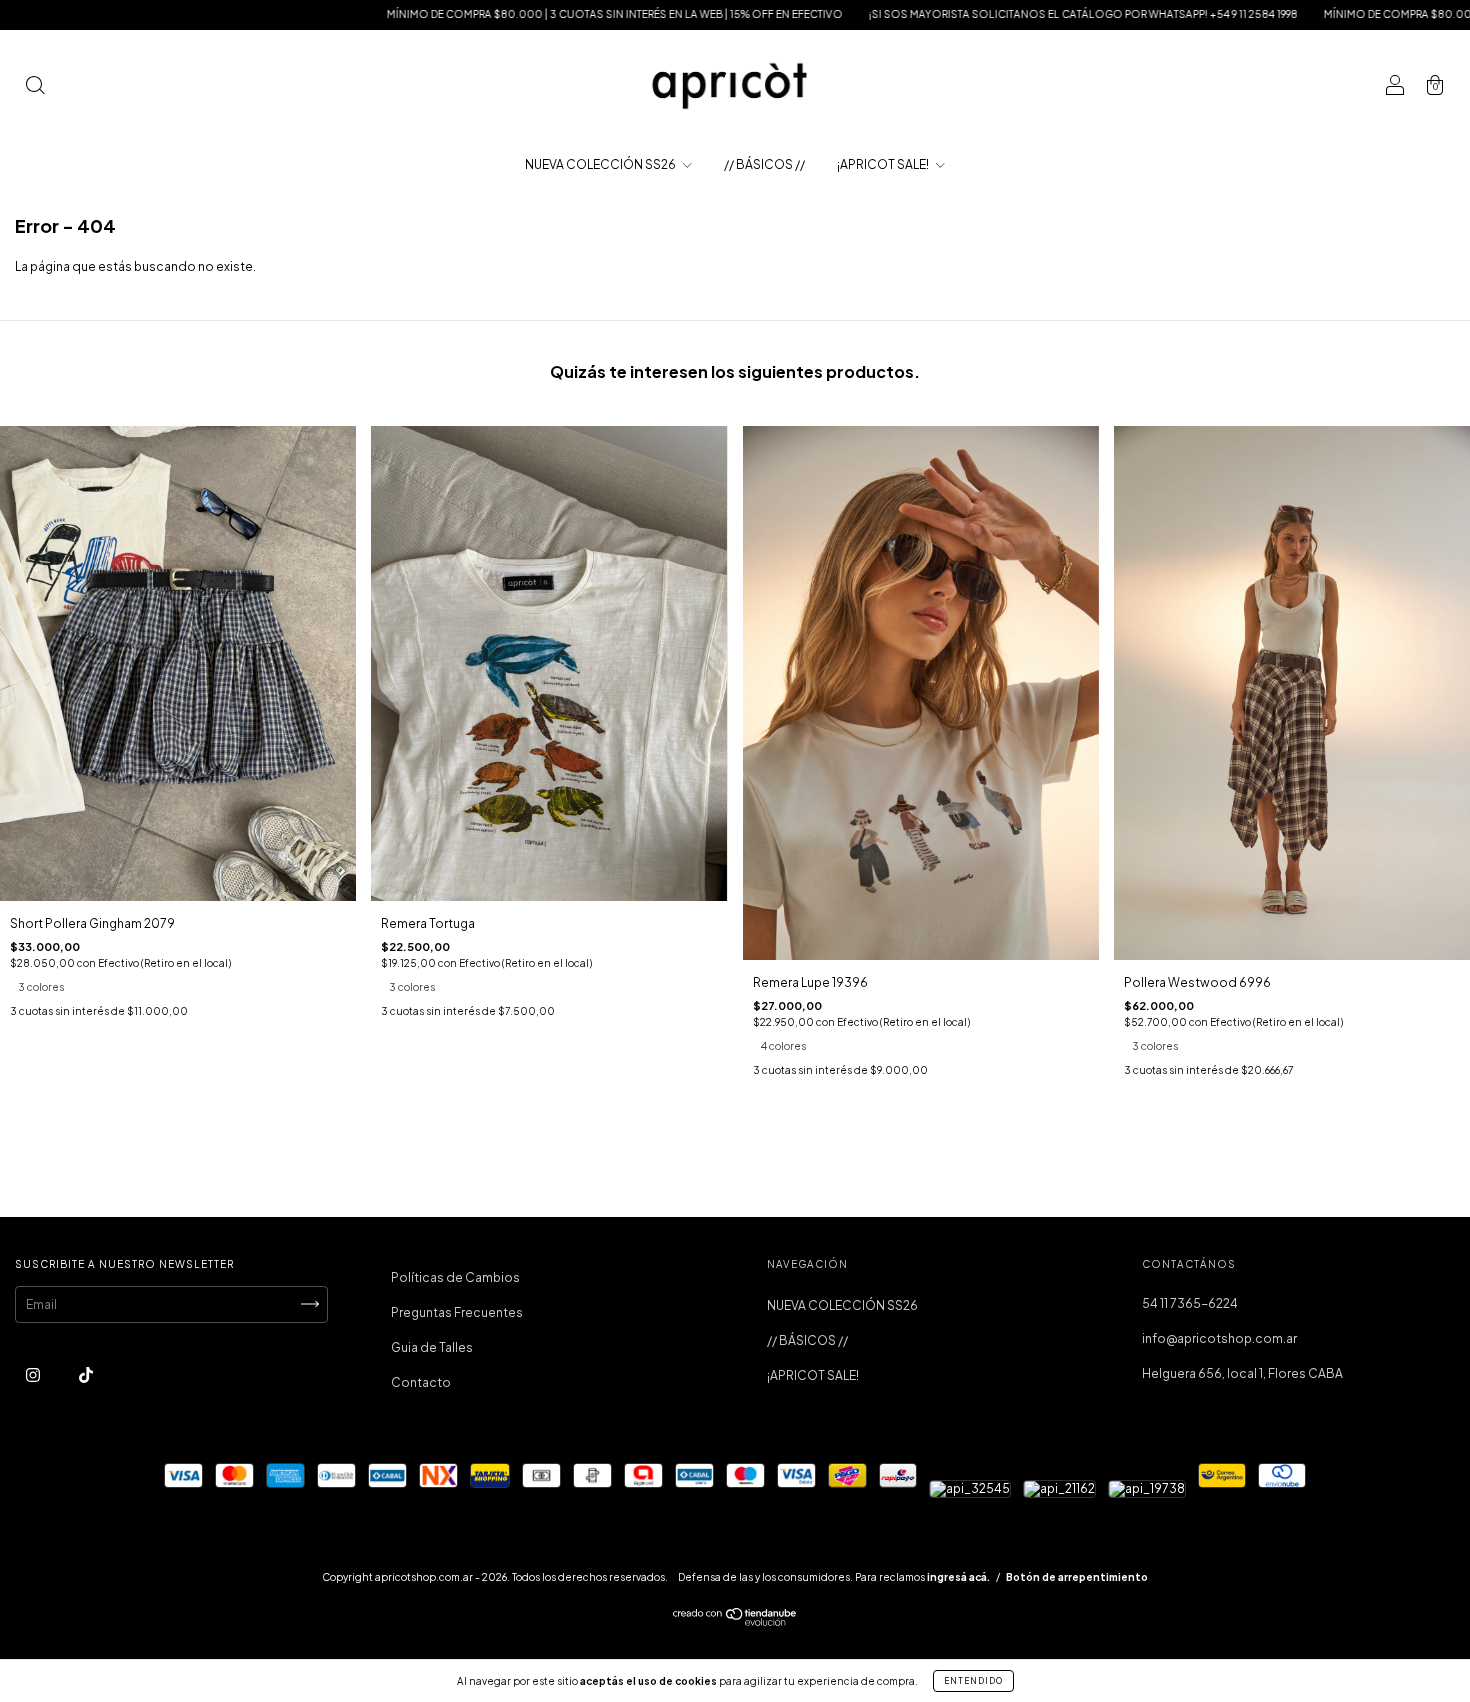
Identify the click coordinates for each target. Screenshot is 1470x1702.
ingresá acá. (958, 1577)
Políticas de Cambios (455, 1277)
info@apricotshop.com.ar (1219, 1338)
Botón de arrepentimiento (1077, 1577)
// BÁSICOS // (764, 164)
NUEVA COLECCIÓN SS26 (601, 164)
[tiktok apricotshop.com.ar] (86, 1374)
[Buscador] (35, 87)
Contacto (421, 1382)
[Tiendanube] (735, 1621)
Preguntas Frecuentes (457, 1312)
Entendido (973, 1681)
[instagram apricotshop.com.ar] (34, 1374)
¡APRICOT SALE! (884, 164)
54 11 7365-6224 (1190, 1303)
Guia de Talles (432, 1347)
